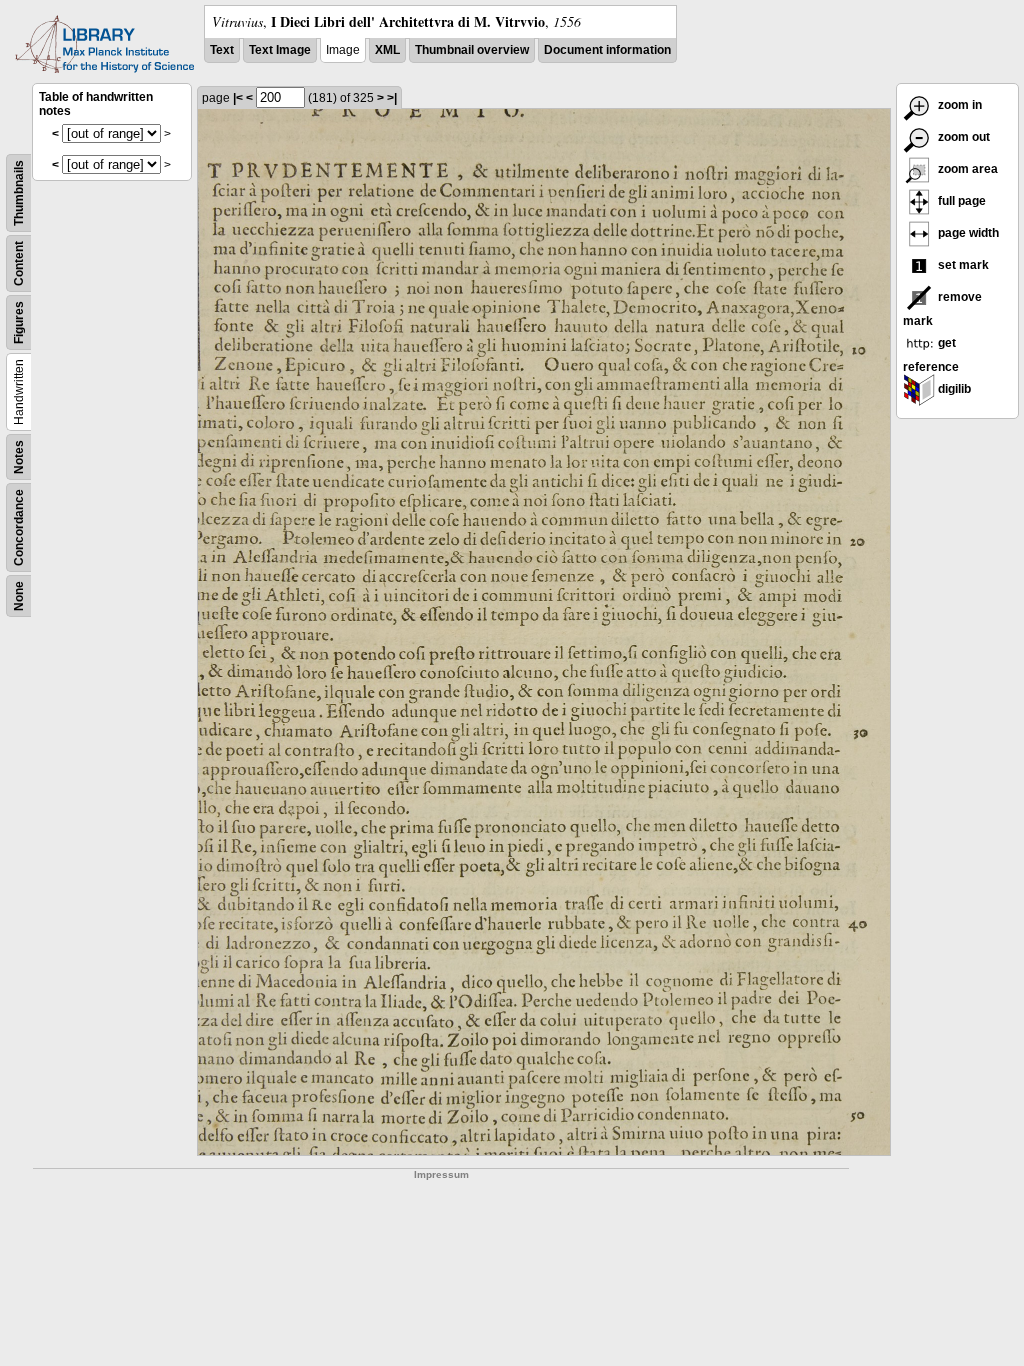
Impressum (441, 1174)
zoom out (962, 137)
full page (960, 201)
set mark (962, 265)
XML (387, 50)
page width (967, 233)
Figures (19, 322)
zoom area (966, 169)
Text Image (280, 50)
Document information (607, 50)
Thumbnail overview (472, 50)
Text (222, 50)
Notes (19, 457)
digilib (953, 389)
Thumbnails (19, 193)
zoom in (958, 105)
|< (238, 98)
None (19, 596)
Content (19, 263)
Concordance (19, 527)
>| (392, 98)
